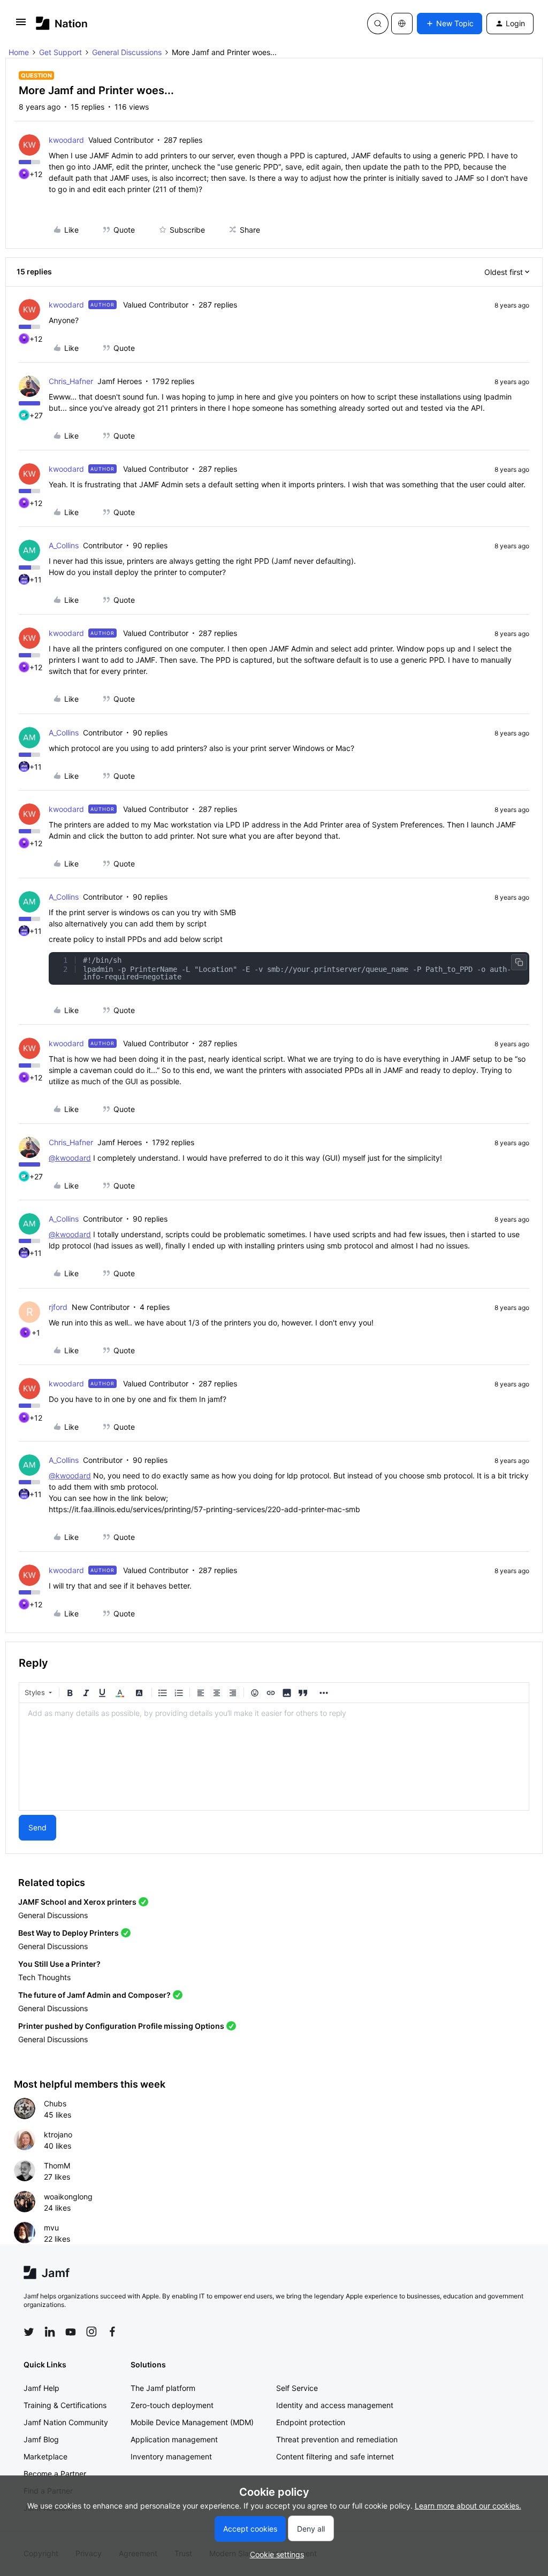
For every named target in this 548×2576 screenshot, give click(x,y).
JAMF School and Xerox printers (77, 1902)
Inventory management (171, 2456)
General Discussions (127, 52)
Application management (174, 2439)
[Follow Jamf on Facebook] (112, 2332)
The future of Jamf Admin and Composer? (94, 1995)
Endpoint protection (311, 2422)
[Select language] (402, 24)
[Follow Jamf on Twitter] (29, 2332)
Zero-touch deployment (172, 2405)
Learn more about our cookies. (468, 2506)
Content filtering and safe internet (335, 2456)
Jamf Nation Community (66, 2422)
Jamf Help (41, 2388)
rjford (58, 1307)
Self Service (297, 2388)
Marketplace (45, 2456)
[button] (21, 25)
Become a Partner (55, 2474)
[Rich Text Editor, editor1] (274, 1757)
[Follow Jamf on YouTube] (71, 2332)
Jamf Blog (41, 2439)
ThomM (57, 2165)
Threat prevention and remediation (337, 2439)
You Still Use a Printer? (59, 1964)
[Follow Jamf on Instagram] (92, 2332)
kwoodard (66, 140)
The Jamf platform (163, 2388)
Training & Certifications (65, 2405)
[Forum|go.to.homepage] (62, 23)
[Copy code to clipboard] (519, 962)
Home (19, 52)
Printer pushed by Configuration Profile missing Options (121, 2026)
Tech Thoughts (44, 1977)
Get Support (60, 52)
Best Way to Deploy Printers (68, 1933)
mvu (51, 2228)
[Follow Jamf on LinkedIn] (50, 2332)
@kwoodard (70, 1158)
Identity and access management (335, 2405)
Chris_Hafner (71, 381)
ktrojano (58, 2134)
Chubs (55, 2103)
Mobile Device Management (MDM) (192, 2422)
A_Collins (64, 545)
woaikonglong (68, 2196)
